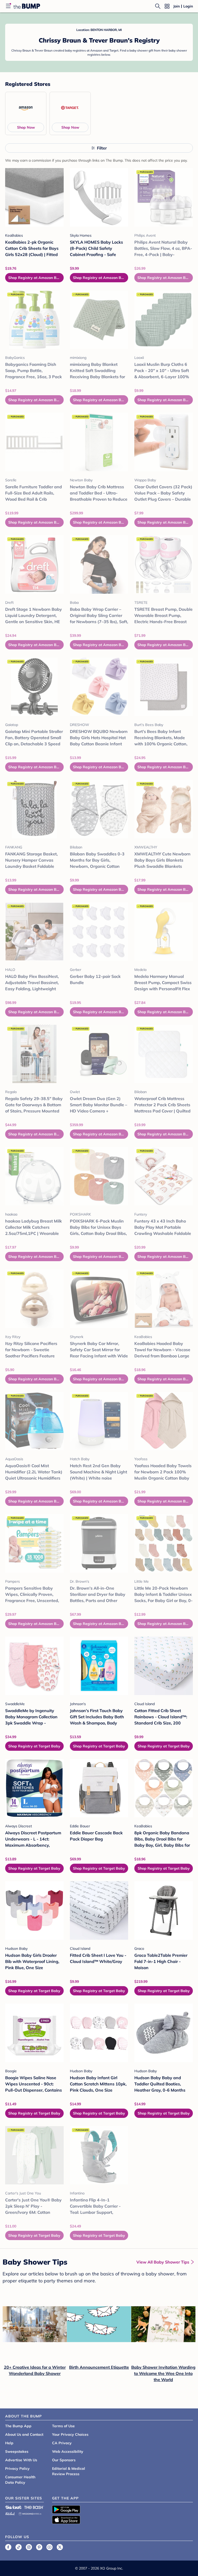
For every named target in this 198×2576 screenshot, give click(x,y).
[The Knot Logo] (13, 2507)
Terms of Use (63, 2426)
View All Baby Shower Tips (163, 2262)
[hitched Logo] (10, 2513)
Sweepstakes (17, 2451)
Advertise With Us (21, 2460)
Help (9, 2443)
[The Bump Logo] (27, 6)
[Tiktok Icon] (19, 2547)
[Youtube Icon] (49, 2547)
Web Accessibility (68, 2451)
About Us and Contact (24, 2434)
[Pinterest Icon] (39, 2547)
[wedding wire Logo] (30, 2513)
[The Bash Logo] (34, 2507)
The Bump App (18, 2426)
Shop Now (26, 127)
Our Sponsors (64, 2460)
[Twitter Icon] (60, 2547)
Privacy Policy (17, 2468)
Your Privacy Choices (70, 2434)
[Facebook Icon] (8, 2547)
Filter (102, 148)
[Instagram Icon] (29, 2547)
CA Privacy (62, 2443)
